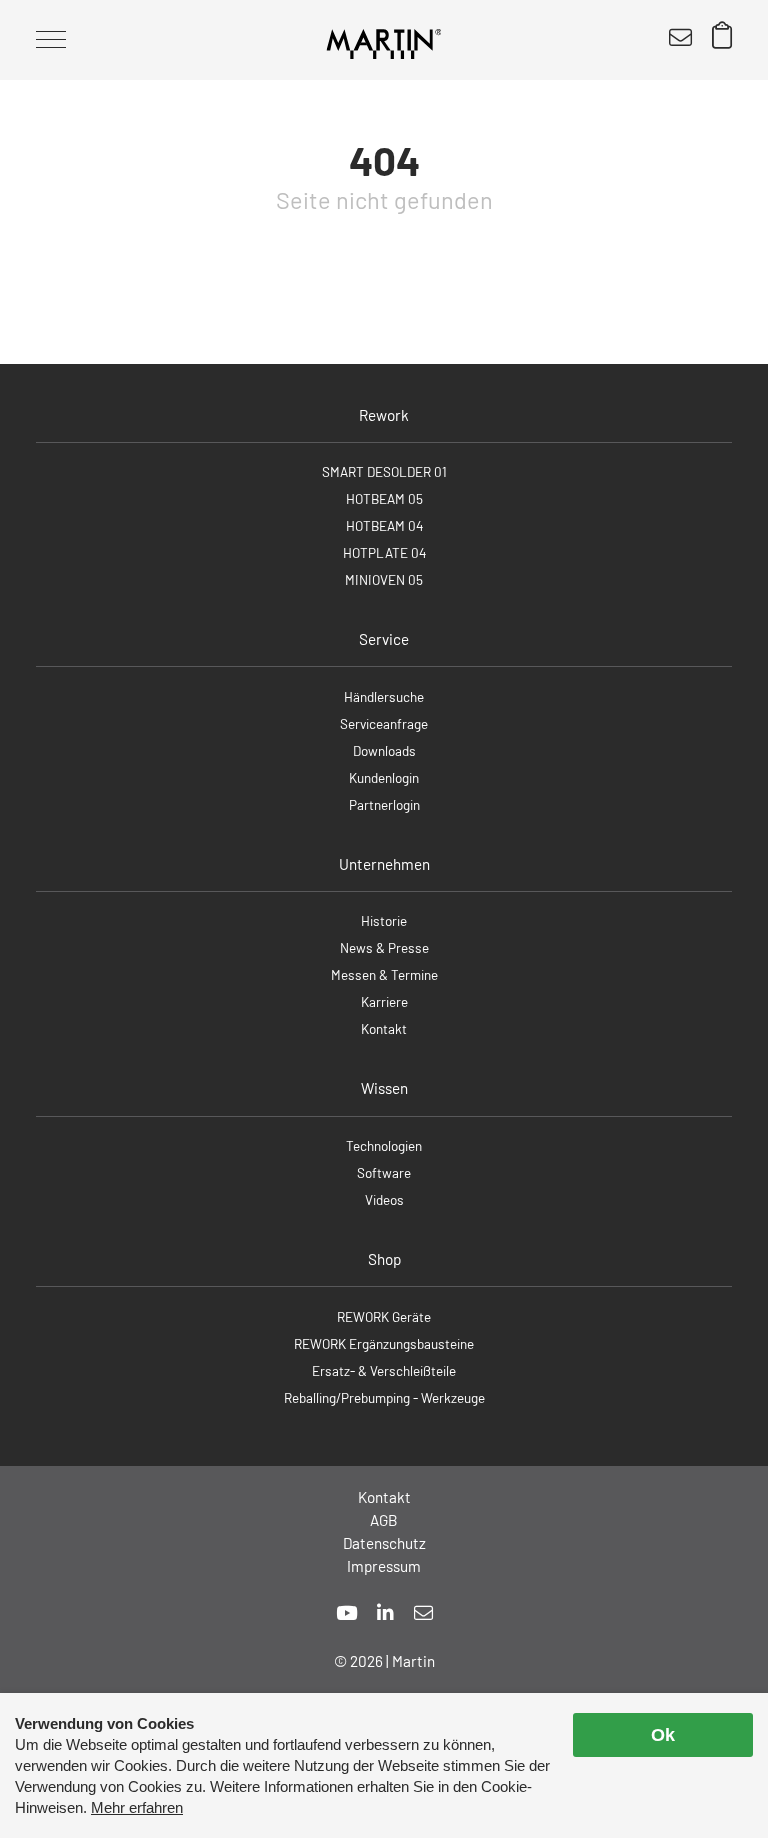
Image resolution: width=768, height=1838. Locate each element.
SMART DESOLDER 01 (384, 471)
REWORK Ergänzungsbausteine (384, 1343)
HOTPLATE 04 (384, 552)
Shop (384, 1259)
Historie (384, 920)
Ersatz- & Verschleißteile (384, 1370)
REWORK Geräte (384, 1316)
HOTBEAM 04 (384, 525)
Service (384, 639)
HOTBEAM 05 (384, 498)
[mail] (423, 1612)
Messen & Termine (384, 974)
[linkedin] (385, 1612)
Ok (663, 1735)
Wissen (384, 1088)
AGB (384, 1520)
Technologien (384, 1145)
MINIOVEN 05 (384, 579)
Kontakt (384, 1028)
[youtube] (346, 1612)
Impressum (384, 1566)
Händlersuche (384, 696)
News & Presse (384, 947)
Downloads (384, 750)
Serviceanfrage (384, 723)
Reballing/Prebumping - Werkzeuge (384, 1397)
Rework (384, 415)
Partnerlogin (384, 804)
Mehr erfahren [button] (137, 1807)
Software (384, 1172)
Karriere (384, 1001)
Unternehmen (384, 864)
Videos (384, 1199)
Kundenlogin (384, 777)
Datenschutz (384, 1543)
